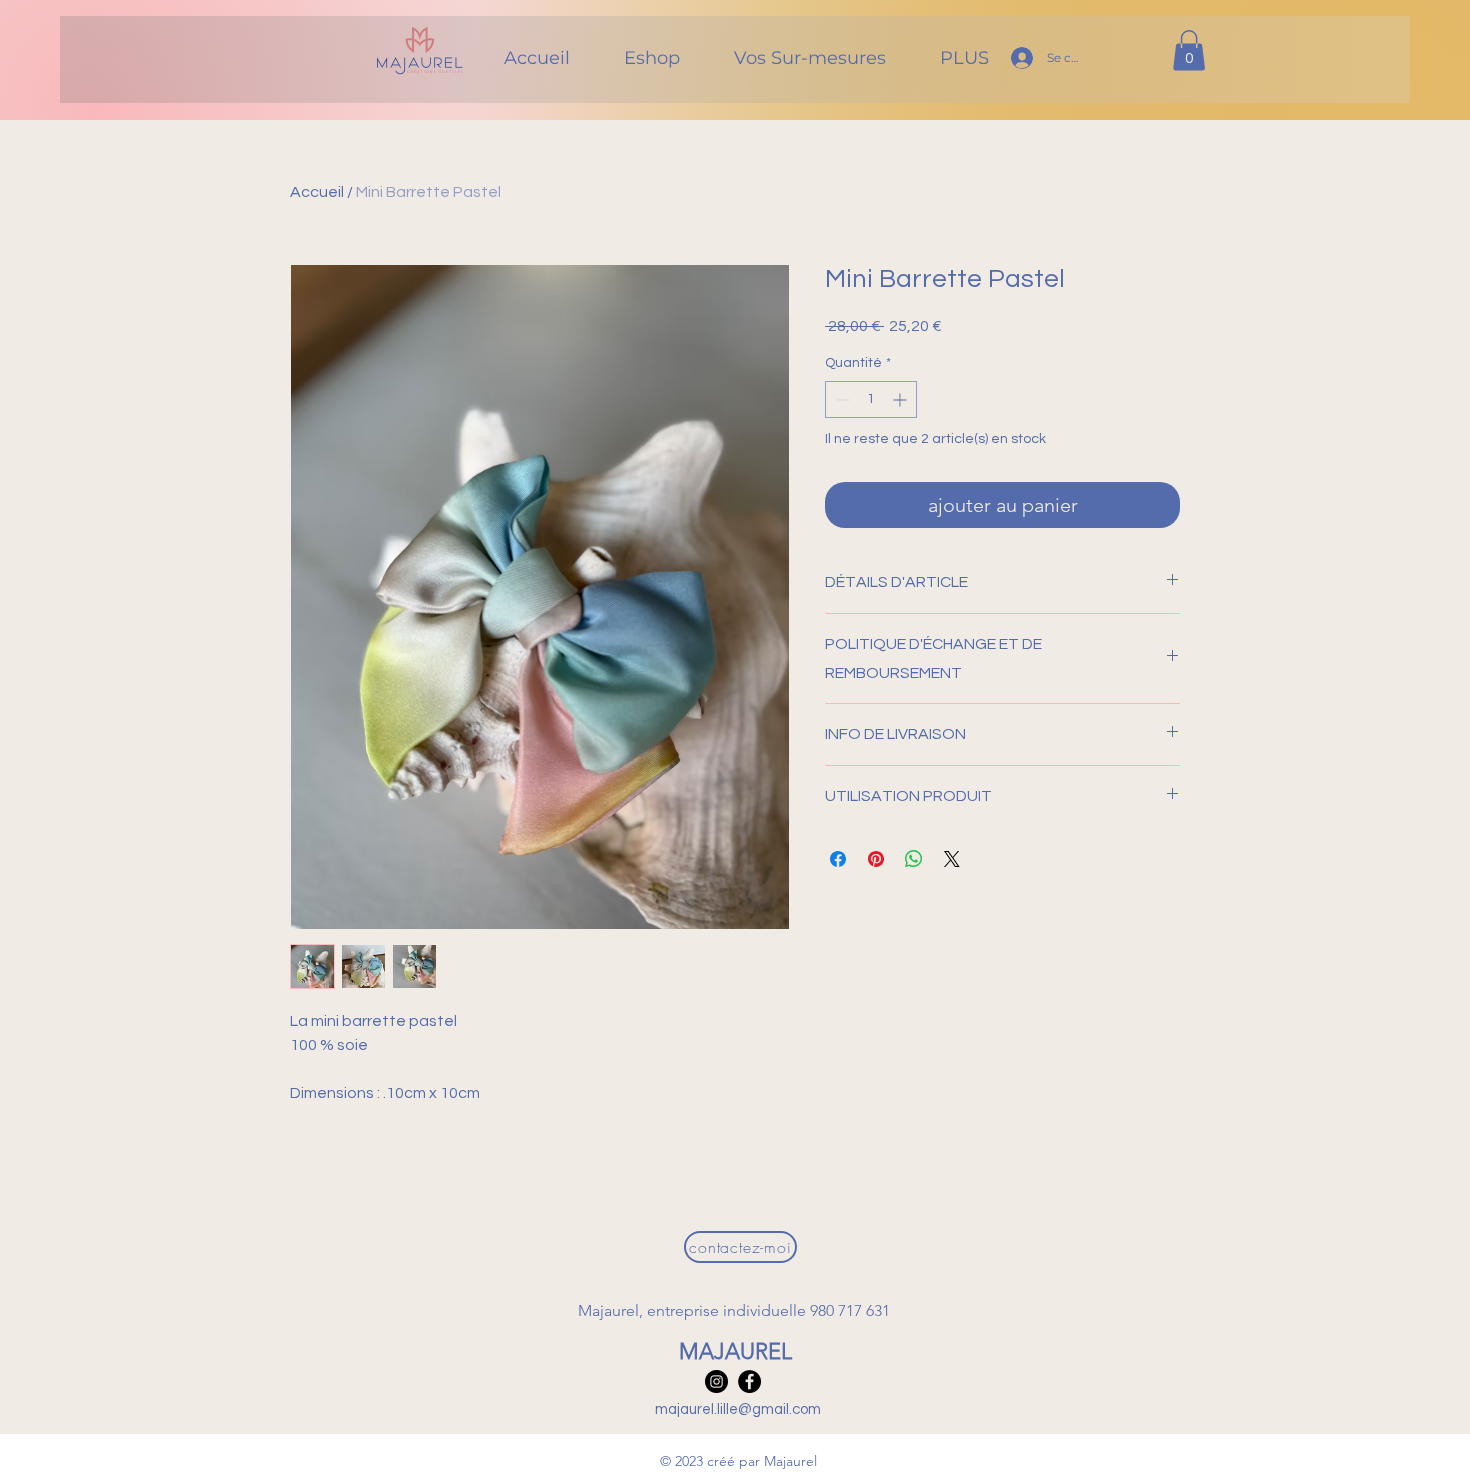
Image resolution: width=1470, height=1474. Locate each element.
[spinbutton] (871, 399)
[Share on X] (952, 859)
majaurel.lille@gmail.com (738, 1409)
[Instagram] (716, 1381)
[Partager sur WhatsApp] (914, 859)
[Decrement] (840, 399)
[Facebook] (749, 1381)
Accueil (317, 192)
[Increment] (901, 399)
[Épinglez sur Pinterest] (876, 859)
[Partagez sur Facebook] (838, 859)
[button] (1189, 50)
